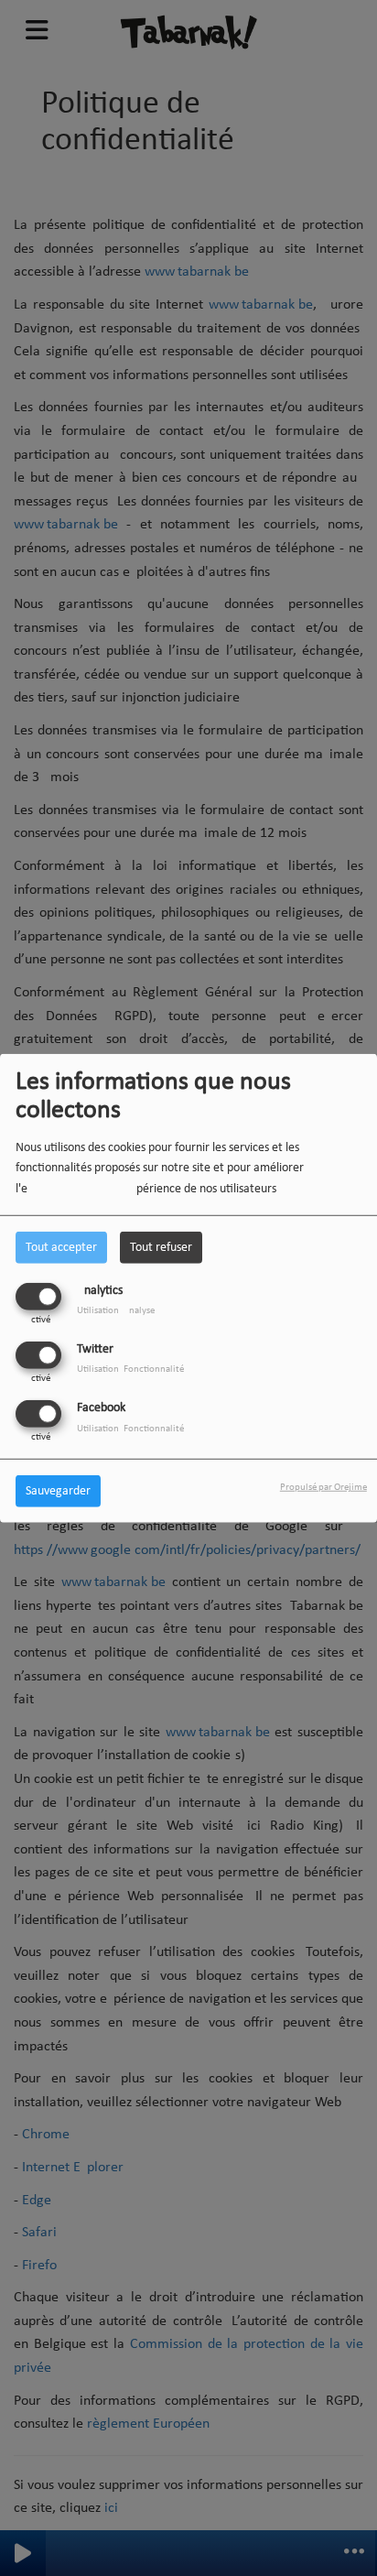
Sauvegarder (58, 1491)
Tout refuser (161, 1247)
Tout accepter (61, 1247)
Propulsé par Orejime (323, 1488)
